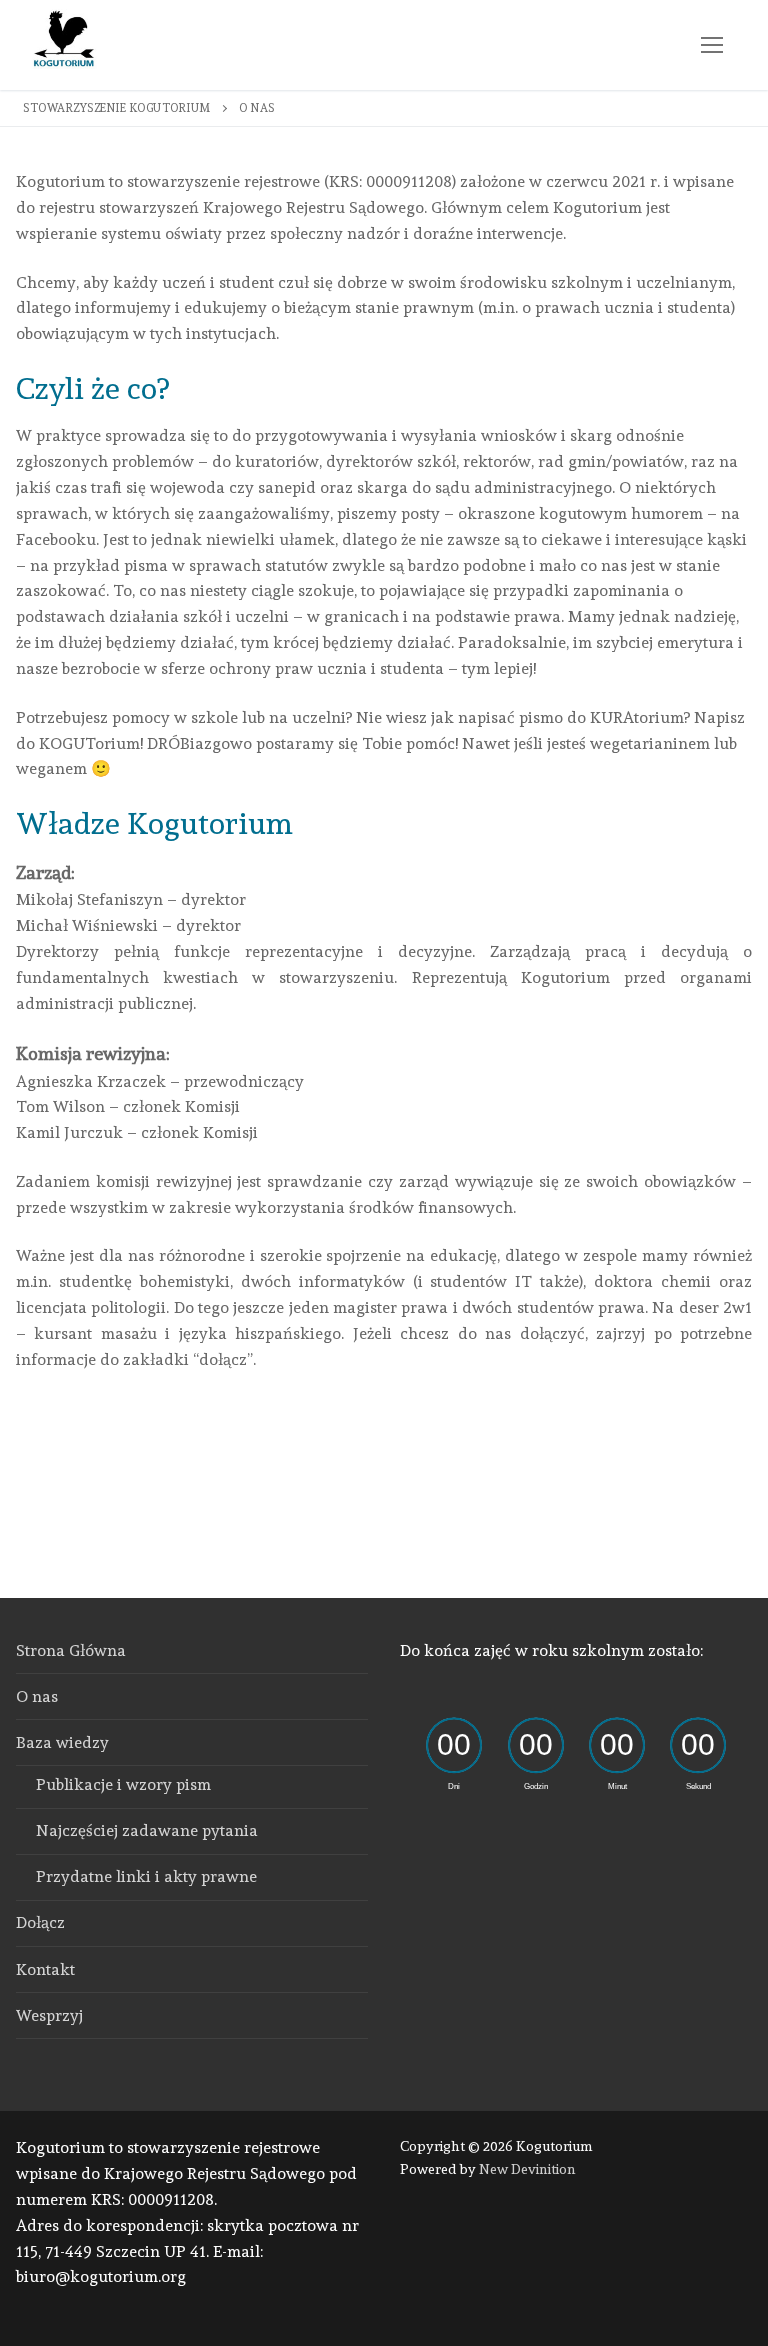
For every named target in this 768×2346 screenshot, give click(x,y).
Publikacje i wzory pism (123, 1784)
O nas (37, 1696)
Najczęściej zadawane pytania (147, 1830)
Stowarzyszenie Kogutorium (117, 108)
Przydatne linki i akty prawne (146, 1876)
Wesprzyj (49, 2015)
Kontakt (45, 1969)
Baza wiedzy (62, 1742)
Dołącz (40, 1922)
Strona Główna (71, 1650)
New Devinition (527, 2169)
